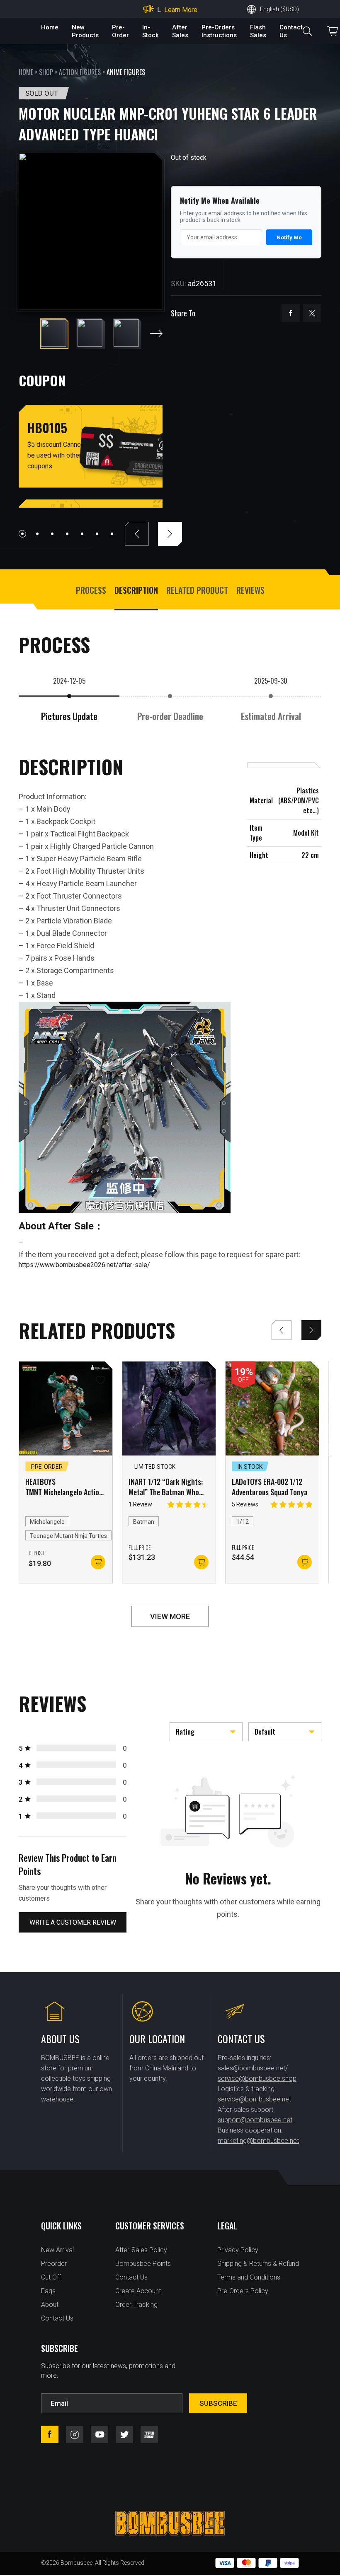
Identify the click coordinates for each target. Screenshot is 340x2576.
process (91, 590)
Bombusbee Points (143, 2264)
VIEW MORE (170, 1616)
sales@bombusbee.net (251, 2068)
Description (136, 590)
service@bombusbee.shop (257, 2078)
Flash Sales (258, 31)
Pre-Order (120, 31)
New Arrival (57, 2250)
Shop (46, 72)
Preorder (54, 2264)
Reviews (250, 590)
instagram (75, 2434)
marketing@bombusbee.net (258, 2141)
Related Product (197, 590)
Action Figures (80, 72)
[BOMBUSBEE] (170, 2523)
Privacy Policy (238, 2250)
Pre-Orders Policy (243, 2291)
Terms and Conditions (249, 2277)
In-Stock (151, 31)
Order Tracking (136, 2305)
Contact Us (57, 2318)
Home (50, 27)
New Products (85, 31)
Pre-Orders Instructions (219, 31)
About (50, 2305)
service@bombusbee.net (254, 2099)
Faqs (48, 2291)
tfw (149, 2434)
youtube (100, 2434)
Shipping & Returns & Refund (258, 2264)
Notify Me (289, 237)
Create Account (138, 2291)
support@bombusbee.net (255, 2120)
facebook (291, 313)
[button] (156, 334)
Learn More (181, 12)
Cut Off (51, 2277)
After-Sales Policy (141, 2250)
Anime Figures (126, 72)
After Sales (180, 31)
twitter (312, 313)
